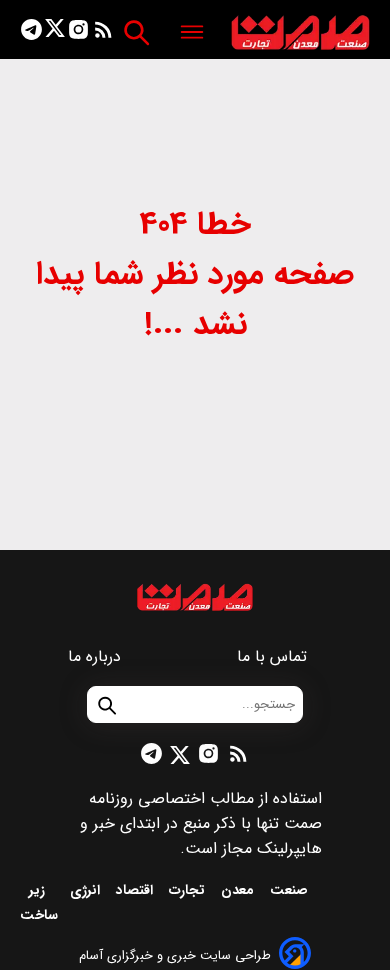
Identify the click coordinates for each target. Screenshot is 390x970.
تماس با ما (274, 656)
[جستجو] (136, 32)
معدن (239, 890)
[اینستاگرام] (78, 33)
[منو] (192, 33)
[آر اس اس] (103, 33)
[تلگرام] (31, 33)
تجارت (189, 890)
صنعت (291, 890)
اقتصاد (136, 890)
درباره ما (97, 656)
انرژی (87, 890)
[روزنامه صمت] (300, 33)
